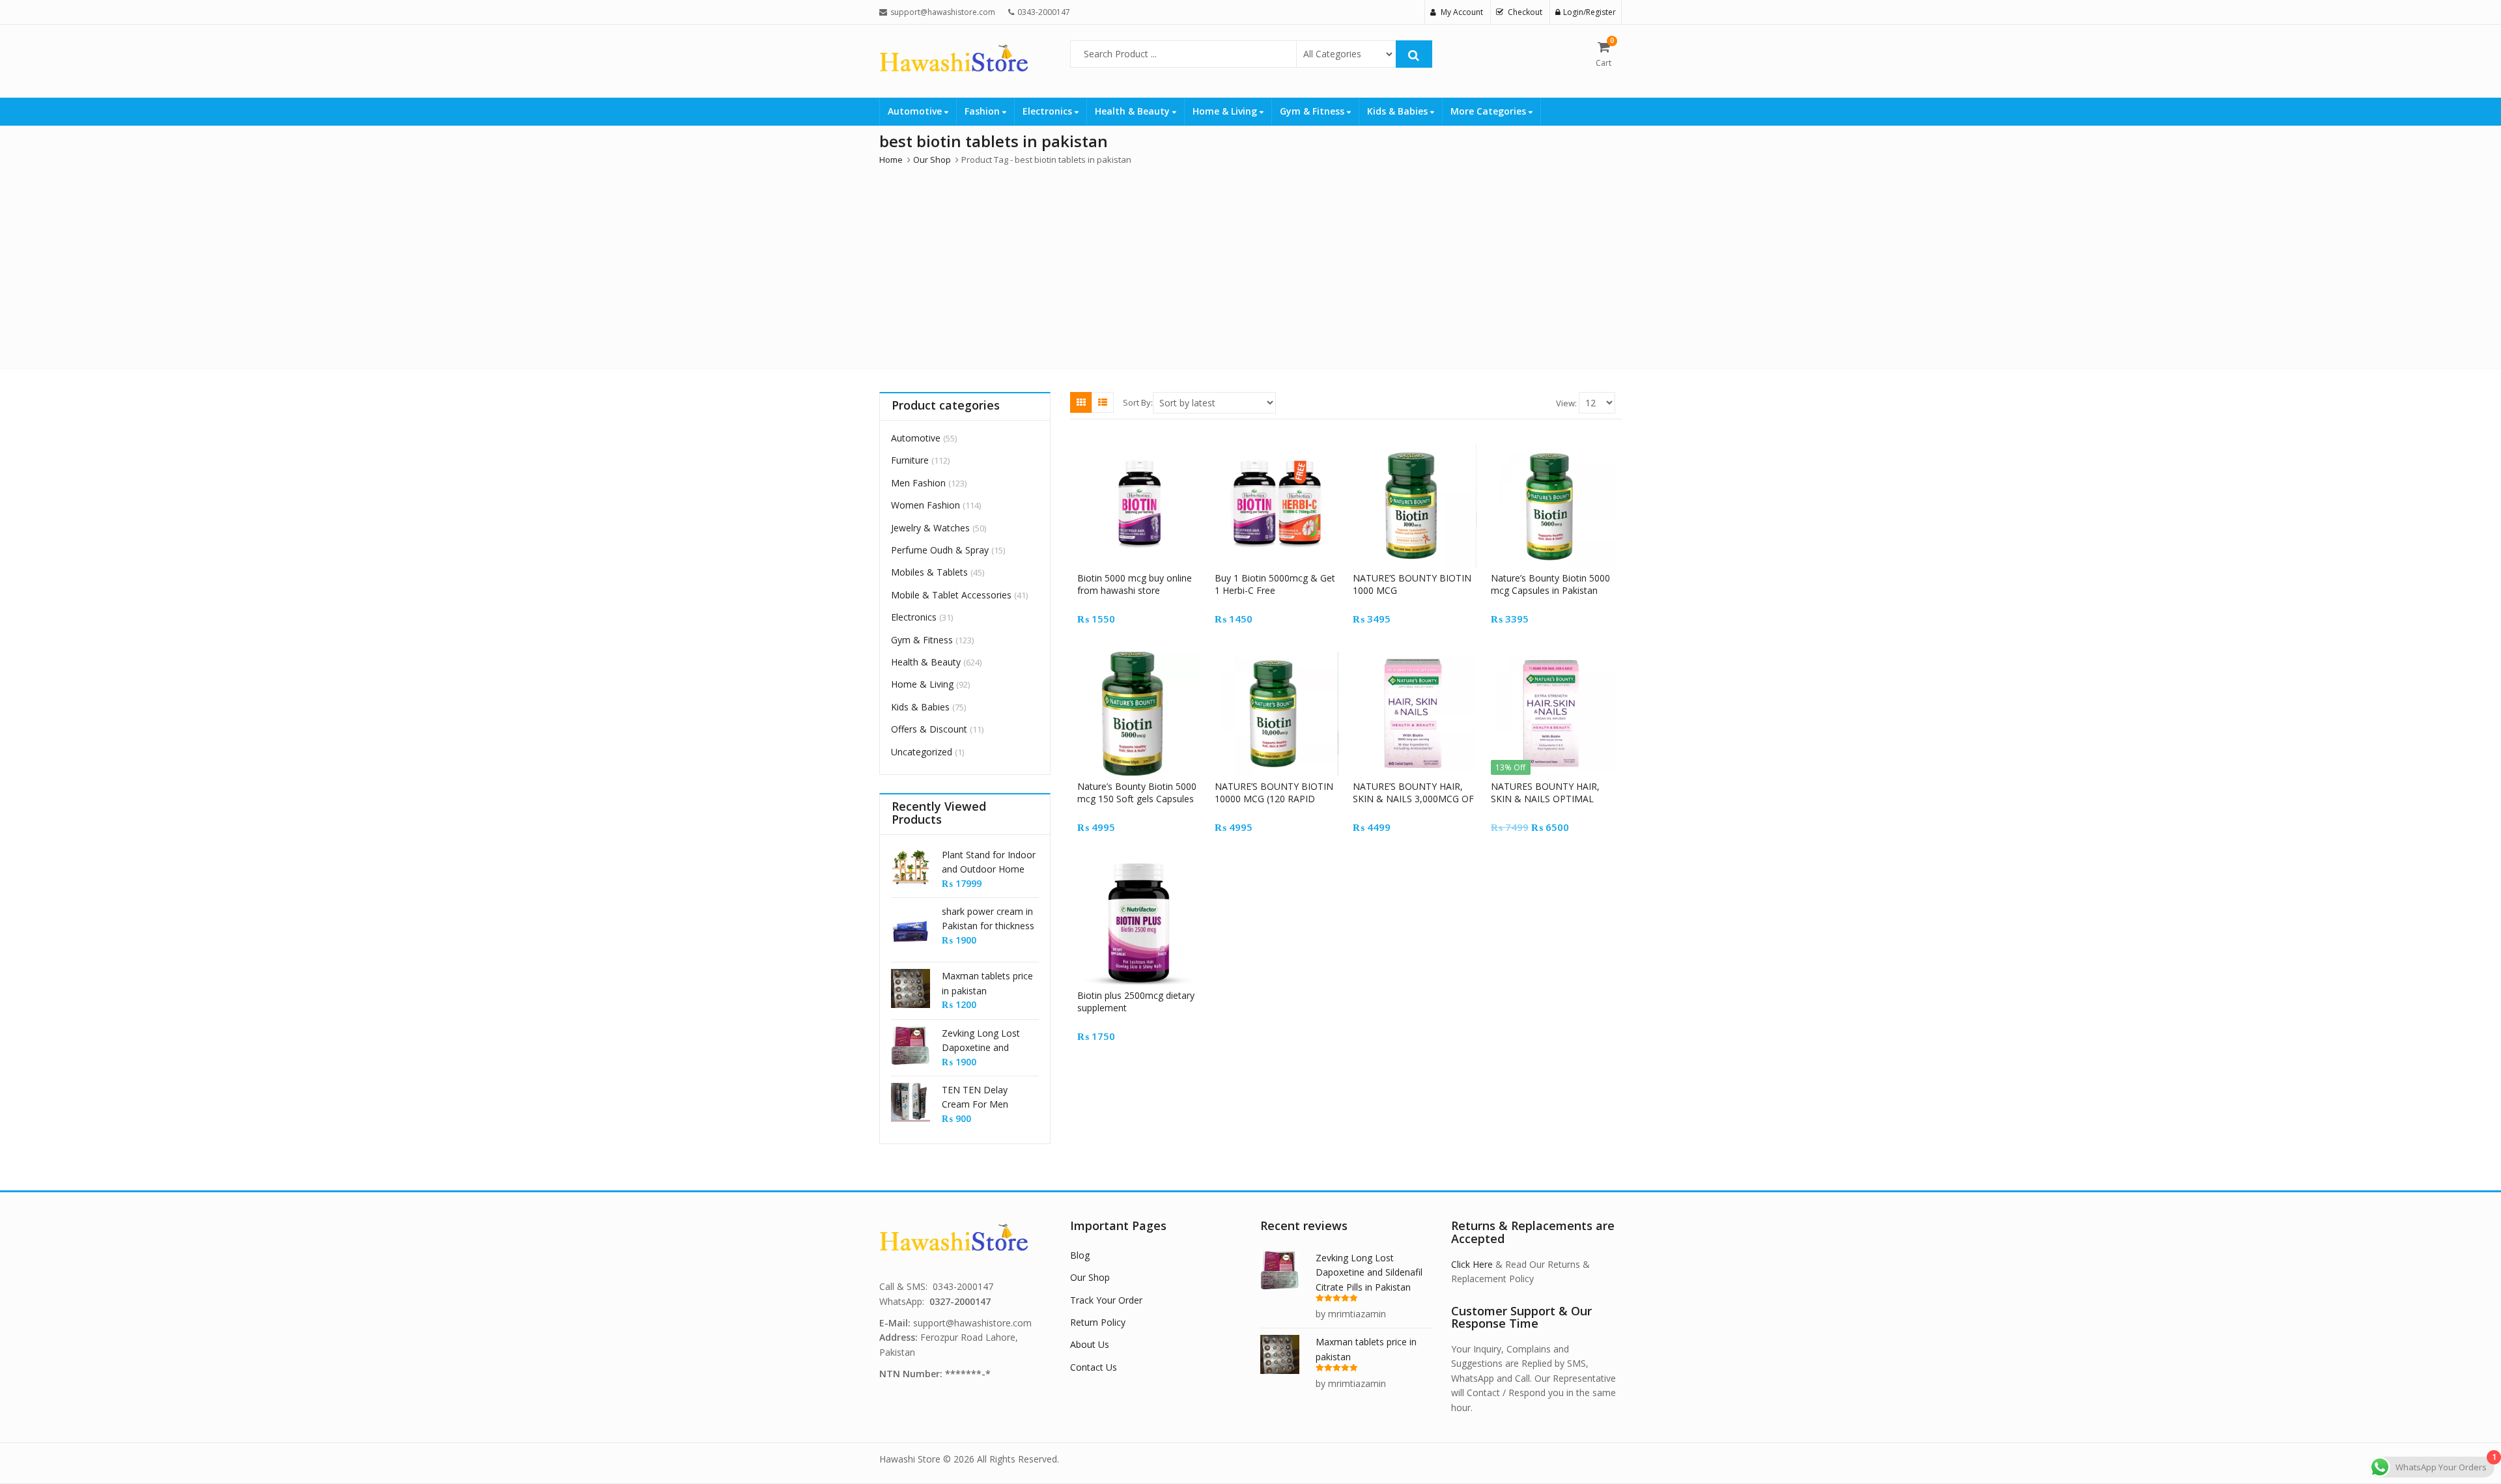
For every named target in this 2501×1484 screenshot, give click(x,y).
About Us (1090, 1344)
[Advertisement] (1250, 264)
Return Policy (1098, 1322)
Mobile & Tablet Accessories (951, 595)
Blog (1080, 1255)
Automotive (916, 111)
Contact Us (1094, 1367)
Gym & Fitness (1313, 111)
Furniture (910, 460)
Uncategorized (922, 752)
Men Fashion (918, 483)
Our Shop (1090, 1277)
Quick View (1145, 578)
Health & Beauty (1134, 111)
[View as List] (1103, 402)
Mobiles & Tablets (929, 572)
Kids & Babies (1399, 111)
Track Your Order (1106, 1300)
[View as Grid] (1081, 402)
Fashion (983, 111)
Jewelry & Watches (930, 528)
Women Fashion (926, 505)
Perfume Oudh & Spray (940, 550)
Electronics (1049, 111)
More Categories (1490, 111)
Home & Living (1226, 111)
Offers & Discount (929, 729)
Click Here (1472, 1264)
